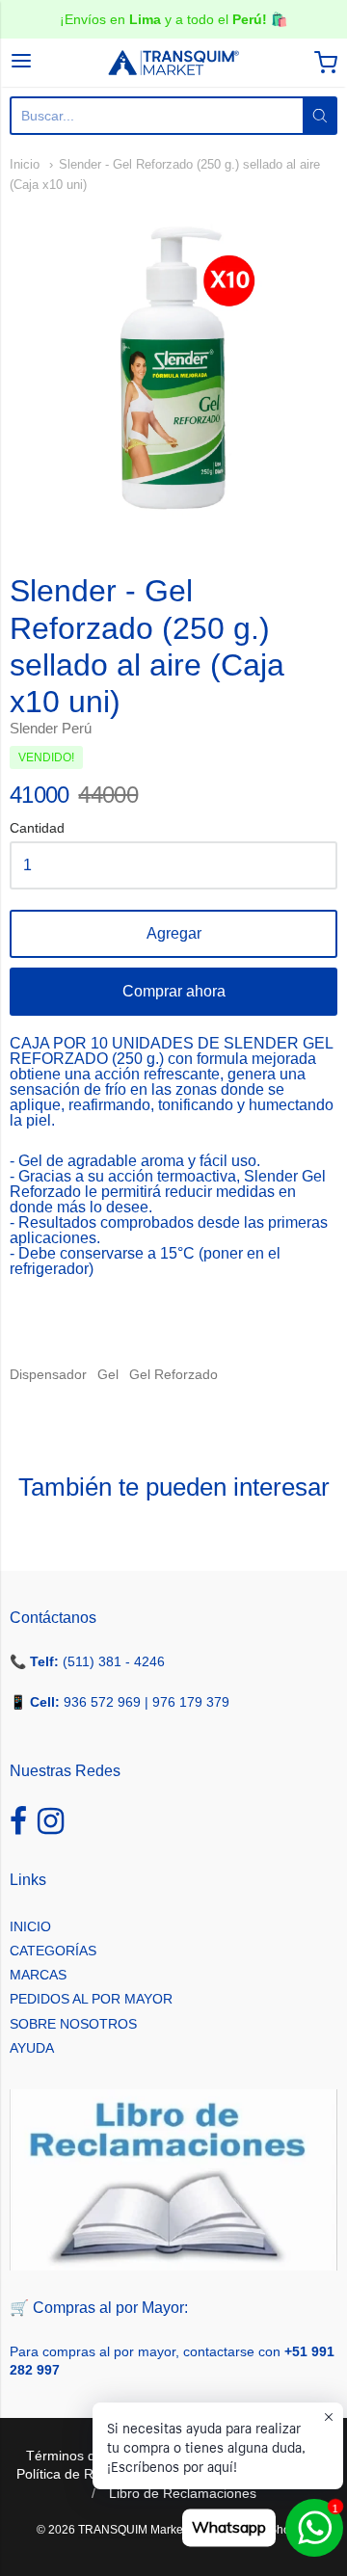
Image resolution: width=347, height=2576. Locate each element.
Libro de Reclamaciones (183, 2493)
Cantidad (37, 828)
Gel (108, 1374)
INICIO (30, 1926)
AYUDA (32, 2048)
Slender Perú (51, 728)
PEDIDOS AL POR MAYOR (91, 1999)
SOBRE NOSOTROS (73, 2024)
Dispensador (48, 1374)
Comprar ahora (174, 991)
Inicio (25, 164)
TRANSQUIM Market (132, 2530)
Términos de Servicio (91, 2456)
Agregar (174, 933)
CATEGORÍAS (53, 1951)
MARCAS (38, 1975)
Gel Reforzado (173, 1374)
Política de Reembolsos (88, 2474)
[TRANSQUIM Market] (173, 63)
